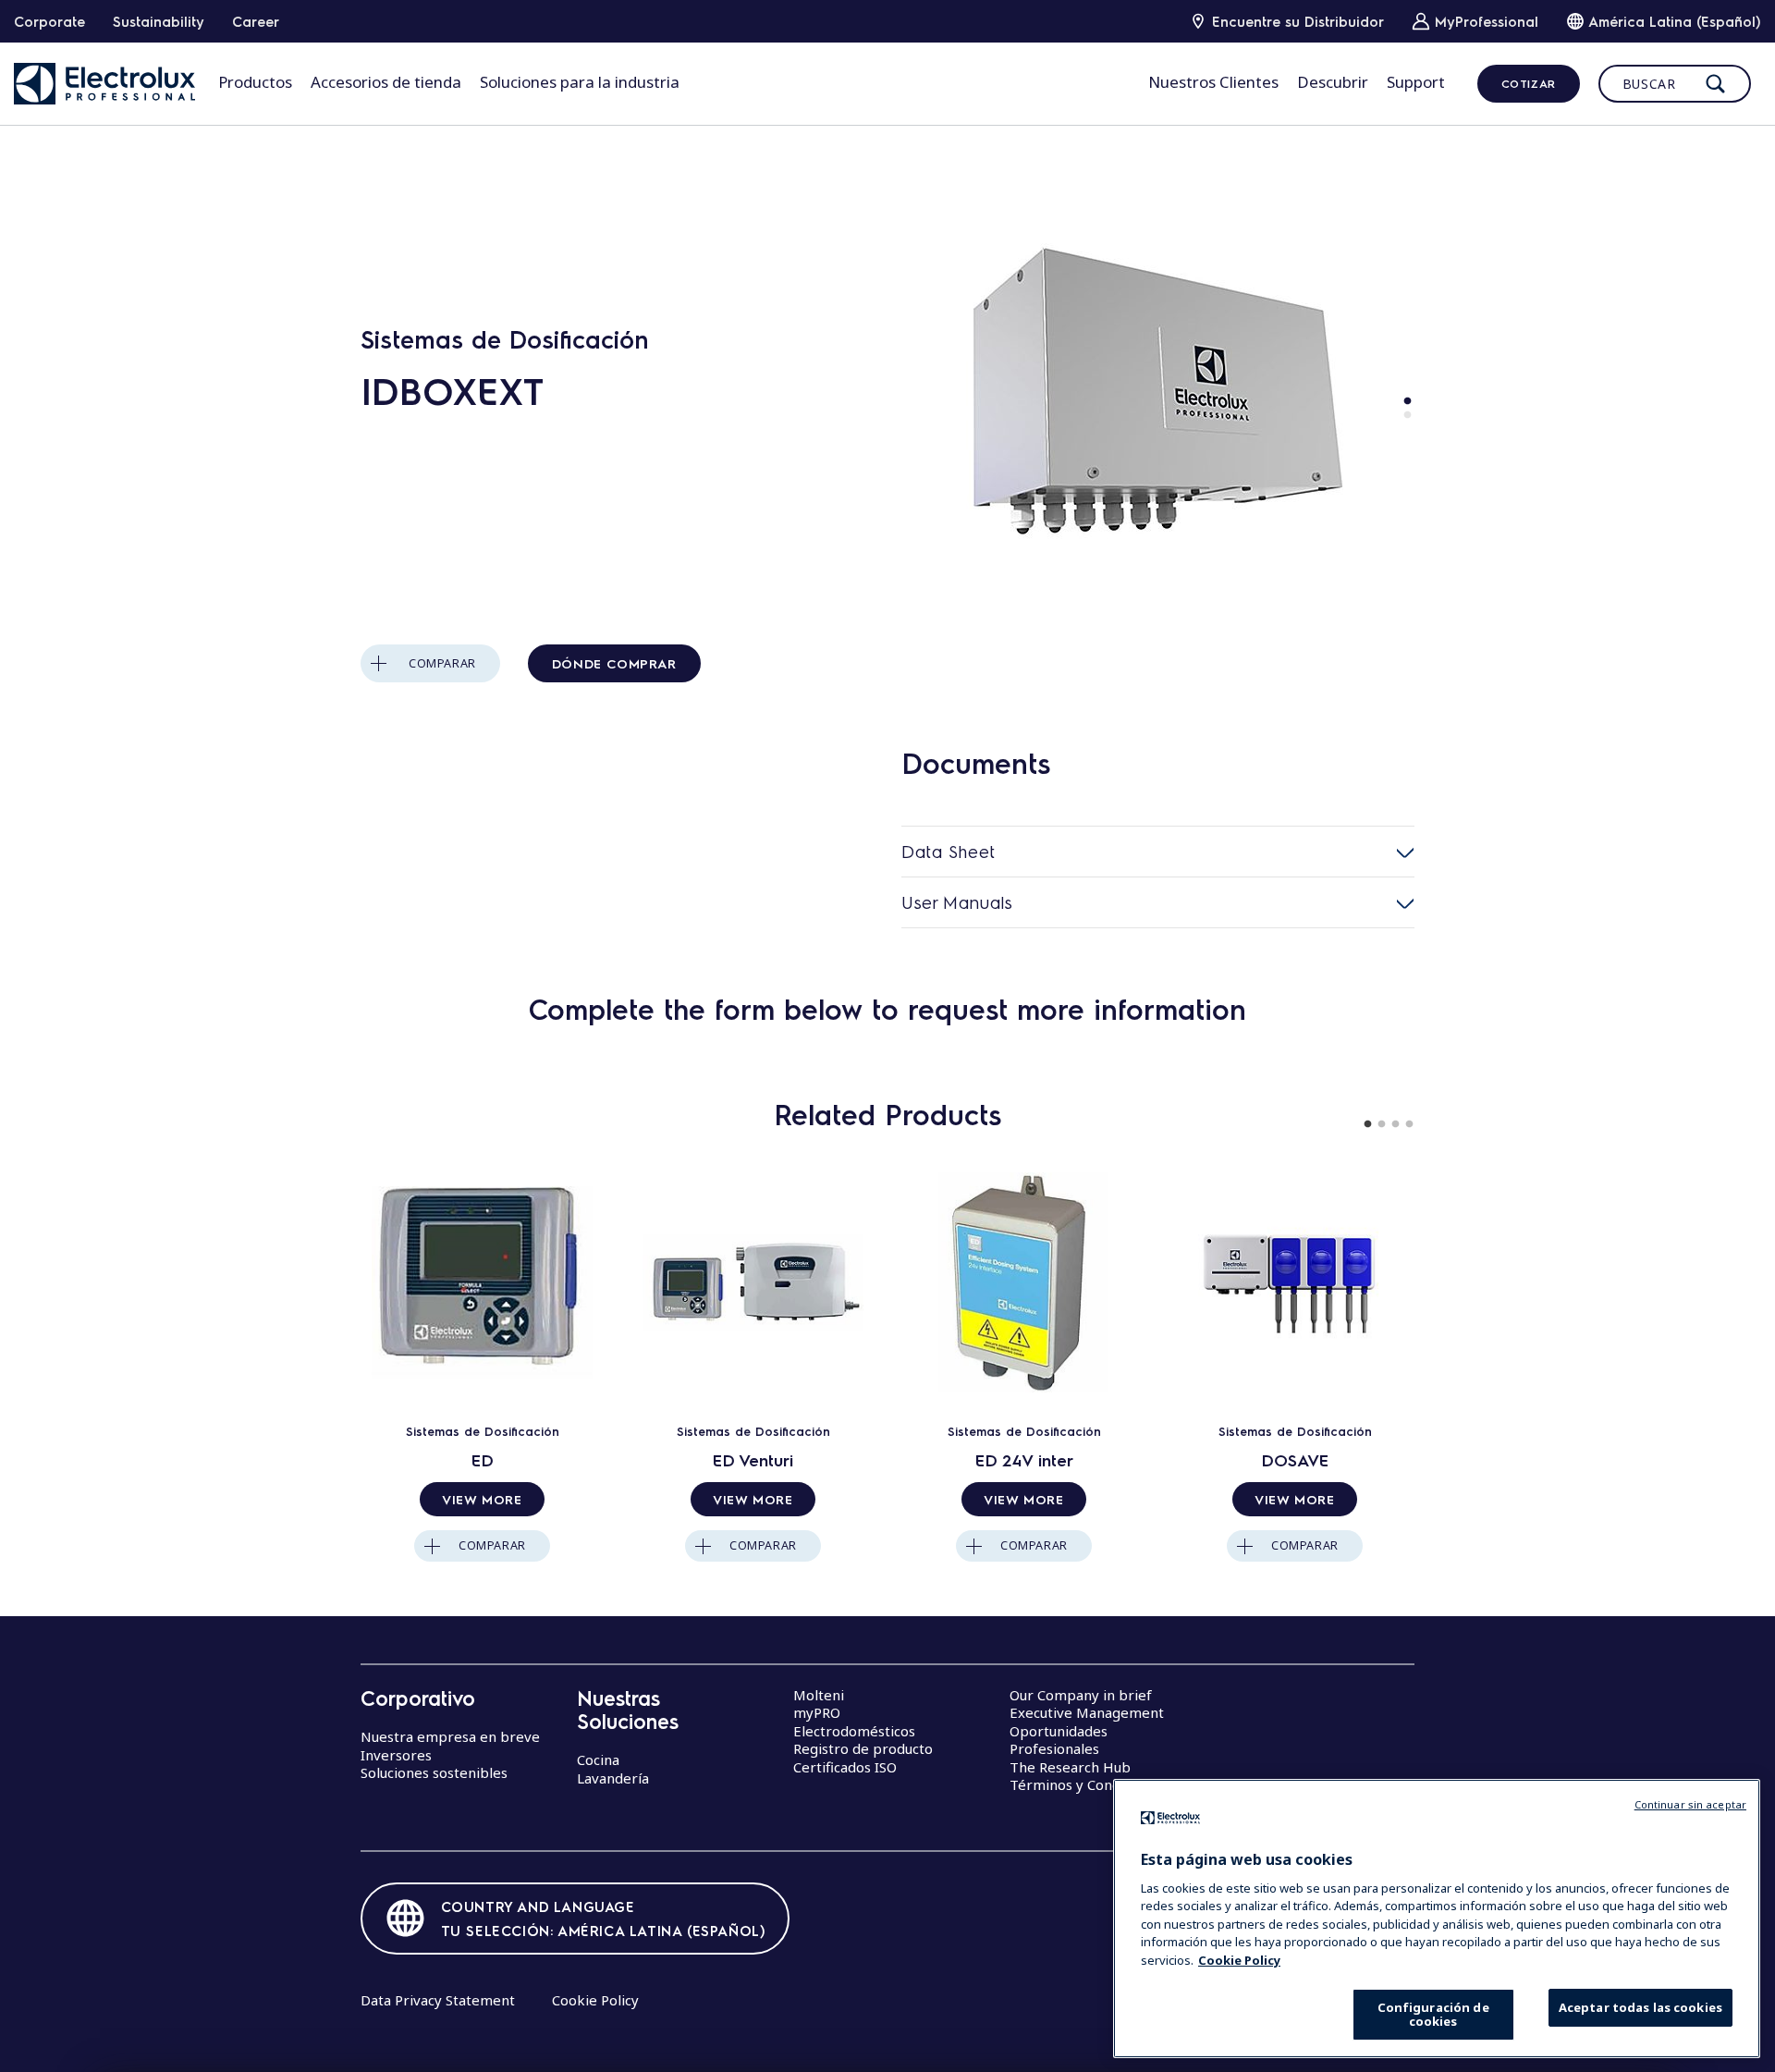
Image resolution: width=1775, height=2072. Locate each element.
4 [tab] (1410, 1124)
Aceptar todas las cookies (1640, 2007)
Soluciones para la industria (580, 82)
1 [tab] (1408, 402)
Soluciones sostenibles (434, 1772)
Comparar (442, 663)
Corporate (49, 21)
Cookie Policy (595, 2000)
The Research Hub (1070, 1767)
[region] (1437, 1919)
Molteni (819, 1695)
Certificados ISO (845, 1767)
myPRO (817, 1712)
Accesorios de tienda (386, 82)
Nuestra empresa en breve (450, 1736)
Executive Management (1087, 1712)
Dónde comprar (614, 663)
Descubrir (1333, 82)
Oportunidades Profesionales (1059, 1740)
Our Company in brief (1081, 1695)
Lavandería (613, 1778)
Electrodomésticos (854, 1731)
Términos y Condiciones (1088, 1784)
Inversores (396, 1755)
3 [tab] (1396, 1124)
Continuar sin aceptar (1690, 1804)
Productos (255, 82)
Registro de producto (863, 1748)
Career (256, 21)
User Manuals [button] (957, 902)
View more (482, 1499)
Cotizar (1529, 83)
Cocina (598, 1759)
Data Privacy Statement (438, 2000)
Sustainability (159, 21)
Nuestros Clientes (1213, 82)
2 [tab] (1408, 416)
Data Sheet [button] (949, 851)
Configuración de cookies (1433, 2014)
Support (1416, 82)
